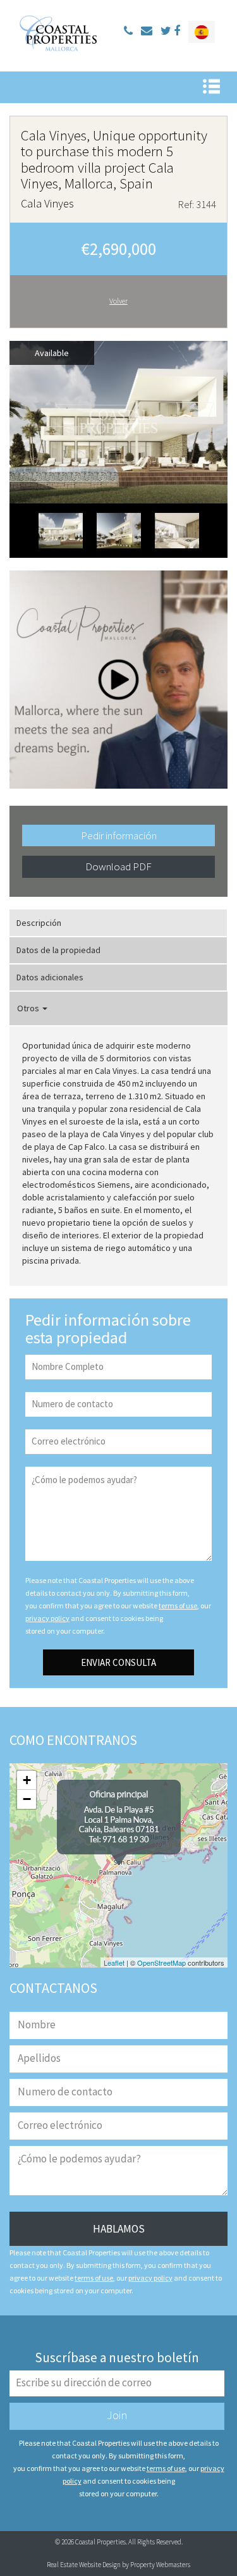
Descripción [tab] (39, 923)
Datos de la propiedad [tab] (58, 950)
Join (117, 2415)
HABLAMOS (119, 2229)
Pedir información (119, 835)
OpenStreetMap (161, 1963)
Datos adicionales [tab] (50, 977)
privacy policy (47, 1618)
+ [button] (27, 1780)
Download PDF (118, 866)
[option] (118, 422)
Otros (29, 1008)
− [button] (27, 1799)
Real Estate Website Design (84, 2565)
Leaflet (114, 1963)
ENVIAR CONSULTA (118, 1662)
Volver (118, 301)
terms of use (178, 1605)
